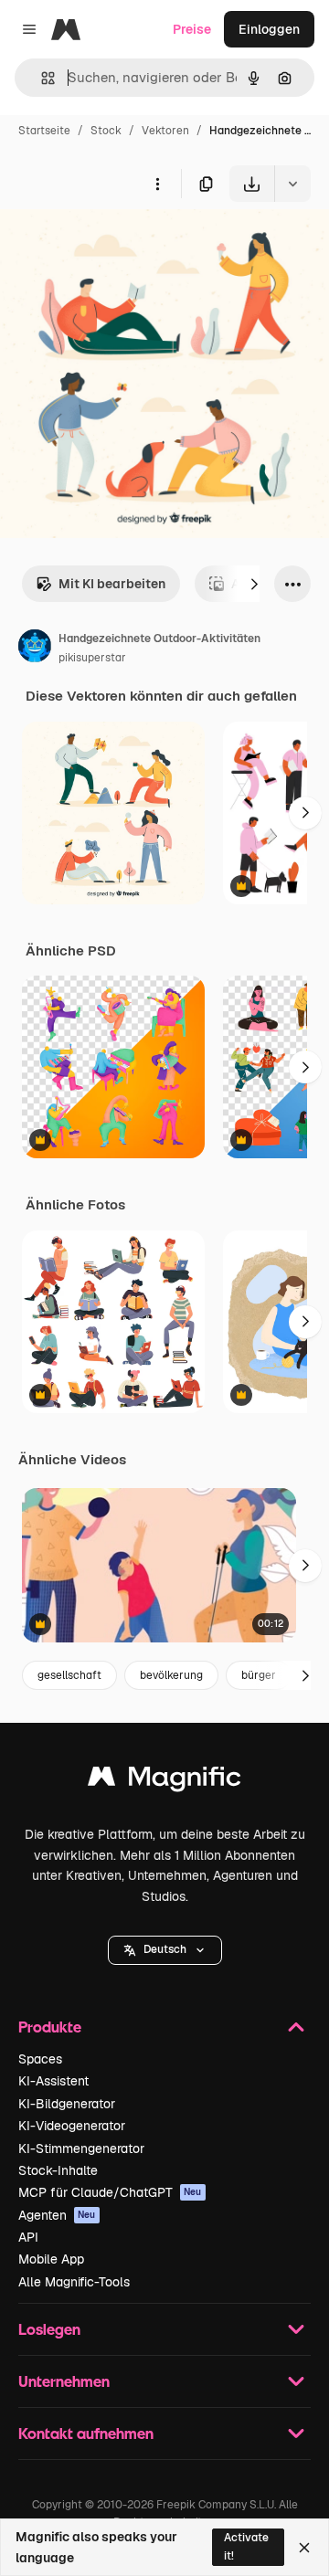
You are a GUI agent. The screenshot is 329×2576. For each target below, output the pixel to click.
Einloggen (269, 29)
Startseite (44, 131)
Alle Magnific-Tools (74, 2282)
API (28, 2237)
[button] (165, 1950)
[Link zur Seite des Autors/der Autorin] (35, 649)
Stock (106, 131)
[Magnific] (164, 1781)
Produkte (50, 2027)
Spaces (40, 2059)
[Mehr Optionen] (157, 184)
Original (117, 244)
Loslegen (49, 2329)
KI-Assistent (53, 2081)
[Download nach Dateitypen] (292, 184)
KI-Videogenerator (72, 2126)
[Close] (304, 2548)
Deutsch (165, 1949)
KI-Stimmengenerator (81, 2148)
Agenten (57, 2215)
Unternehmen (64, 2381)
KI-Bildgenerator (67, 2104)
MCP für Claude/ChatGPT (110, 2192)
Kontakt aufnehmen (86, 2433)
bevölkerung (171, 1675)
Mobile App (51, 2259)
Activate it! (246, 2546)
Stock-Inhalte (58, 2170)
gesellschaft (69, 1675)
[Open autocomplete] (41, 78)
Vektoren (165, 131)
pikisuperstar (92, 658)
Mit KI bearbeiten (112, 584)
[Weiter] (254, 584)
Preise (192, 29)
